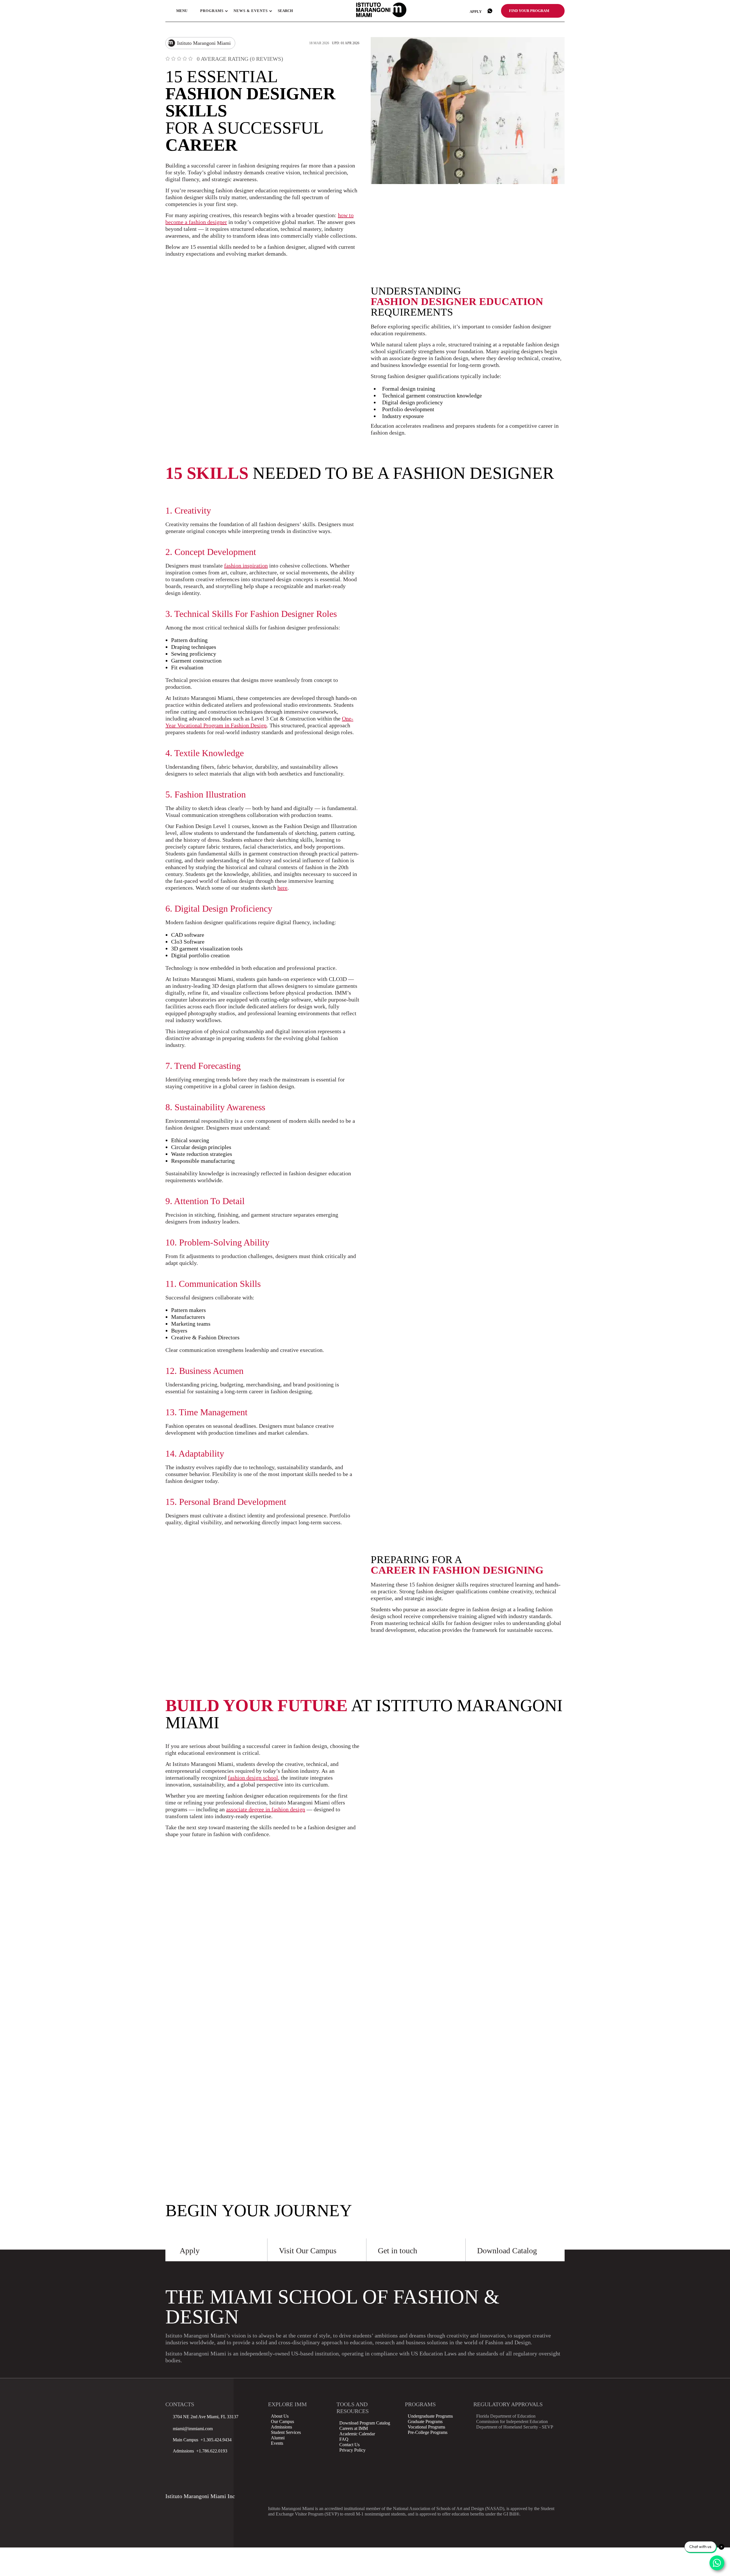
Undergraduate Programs (430, 2416)
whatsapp (490, 11)
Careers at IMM (354, 2428)
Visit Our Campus (308, 2251)
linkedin (214, 2469)
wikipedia (243, 2469)
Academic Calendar (357, 2434)
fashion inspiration (246, 566)
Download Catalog (507, 2251)
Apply (476, 12)
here (282, 888)
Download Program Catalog (365, 2423)
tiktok (200, 2469)
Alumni (278, 2438)
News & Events (251, 11)
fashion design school (253, 1778)
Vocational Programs (426, 2427)
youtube (229, 2469)
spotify (171, 2483)
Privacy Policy (352, 2450)
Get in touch (398, 2251)
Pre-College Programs (428, 2432)
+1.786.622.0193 (211, 2451)
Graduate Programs (425, 2421)
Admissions (281, 2427)
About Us (280, 2416)
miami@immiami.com (193, 2429)
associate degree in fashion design (266, 1809)
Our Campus (282, 2421)
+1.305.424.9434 (215, 2440)
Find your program (529, 11)
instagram (185, 2469)
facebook (171, 2469)
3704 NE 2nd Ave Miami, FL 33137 (206, 2417)
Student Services (286, 2432)
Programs (212, 11)
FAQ (344, 2439)
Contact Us (349, 2445)
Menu (182, 11)
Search (285, 11)
